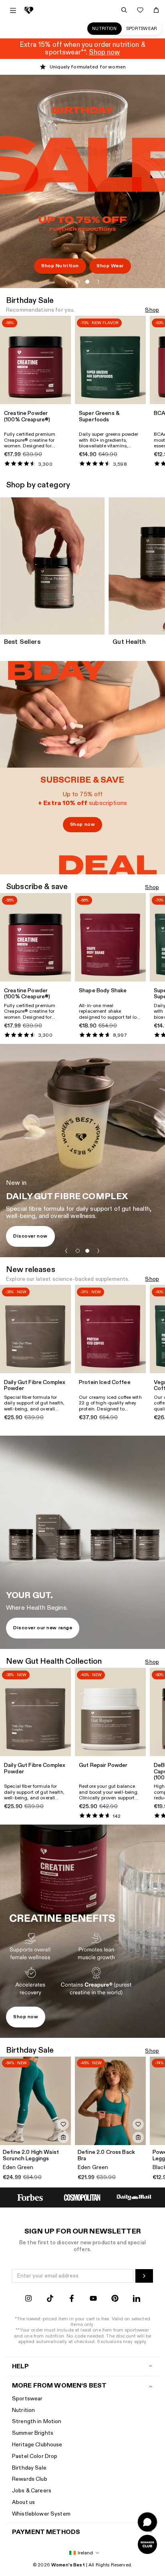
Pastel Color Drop (35, 2456)
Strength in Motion (37, 2421)
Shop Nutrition (60, 266)
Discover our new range (43, 1628)
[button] (66, 282)
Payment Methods (46, 2532)
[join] (144, 2276)
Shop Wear (110, 266)
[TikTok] (50, 2299)
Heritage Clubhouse (37, 2445)
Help (21, 2367)
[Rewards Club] (147, 2544)
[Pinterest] (115, 2299)
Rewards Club (30, 2479)
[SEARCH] (124, 10)
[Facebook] (72, 2299)
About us (23, 2502)
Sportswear (142, 29)
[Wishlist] (140, 10)
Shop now (82, 824)
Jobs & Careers (32, 2491)
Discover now (30, 1236)
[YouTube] (93, 2299)
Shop (152, 310)
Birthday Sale (29, 2468)
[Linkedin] (137, 2299)
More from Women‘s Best (59, 2386)
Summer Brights (33, 2433)
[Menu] (13, 10)
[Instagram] (28, 2299)
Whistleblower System (41, 2514)
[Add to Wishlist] (63, 2124)
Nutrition (104, 29)
